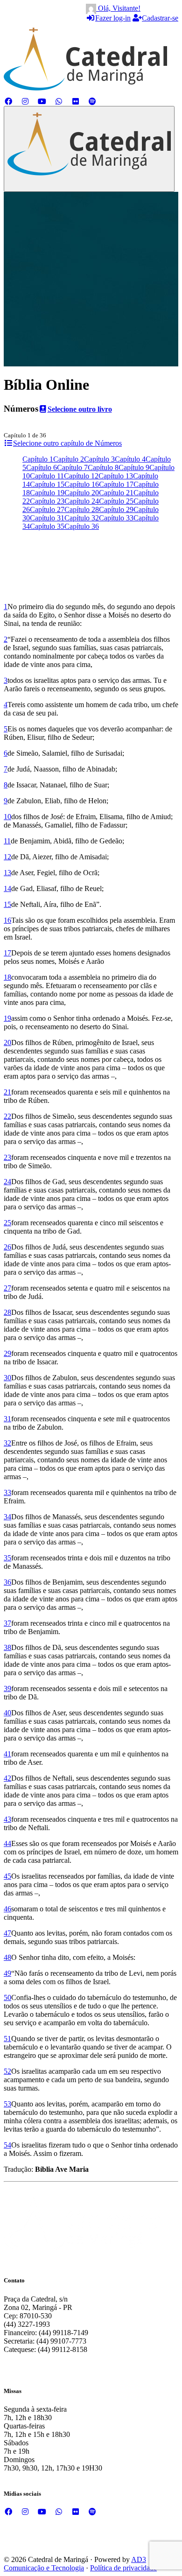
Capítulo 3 (99, 459)
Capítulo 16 (82, 484)
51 (7, 2039)
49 (7, 1973)
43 (7, 1819)
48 (7, 1957)
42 (7, 1778)
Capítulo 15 (47, 484)
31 (7, 1419)
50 (7, 1997)
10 (7, 817)
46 (7, 1909)
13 (7, 873)
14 (7, 888)
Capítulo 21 (116, 493)
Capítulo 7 (72, 467)
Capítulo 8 (103, 467)
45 (7, 1876)
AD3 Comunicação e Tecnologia (75, 2564)
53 (7, 2104)
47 (7, 1933)
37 (7, 1623)
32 (7, 1443)
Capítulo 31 (47, 518)
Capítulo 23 (47, 501)
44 (7, 1843)
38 (7, 1647)
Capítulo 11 (47, 476)
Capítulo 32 (82, 518)
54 (7, 2145)
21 (7, 1092)
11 (7, 841)
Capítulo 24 (82, 501)
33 (7, 1492)
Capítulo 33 (116, 518)
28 (7, 1312)
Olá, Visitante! (118, 8)
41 (7, 1754)
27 (7, 1288)
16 (7, 920)
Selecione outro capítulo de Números (67, 443)
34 (7, 1517)
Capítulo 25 (116, 501)
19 (7, 1018)
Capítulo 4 (130, 459)
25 (7, 1223)
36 (7, 1582)
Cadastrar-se (160, 18)
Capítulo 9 (134, 467)
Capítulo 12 (81, 476)
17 (7, 953)
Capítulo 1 (38, 459)
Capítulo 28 (82, 509)
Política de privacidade (123, 2568)
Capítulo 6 (42, 467)
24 (7, 1182)
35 (7, 1558)
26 (7, 1247)
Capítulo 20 (82, 493)
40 (7, 1713)
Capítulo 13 (116, 476)
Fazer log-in (113, 18)
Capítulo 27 (47, 509)
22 (7, 1116)
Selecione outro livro (80, 409)
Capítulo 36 (82, 526)
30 (7, 1378)
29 (7, 1353)
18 (7, 977)
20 (7, 1042)
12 (7, 857)
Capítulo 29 (116, 509)
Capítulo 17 (116, 484)
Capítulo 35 (47, 526)
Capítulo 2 (69, 459)
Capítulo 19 (47, 493)
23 (7, 1157)
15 (7, 904)
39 (7, 1688)
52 (7, 2071)
